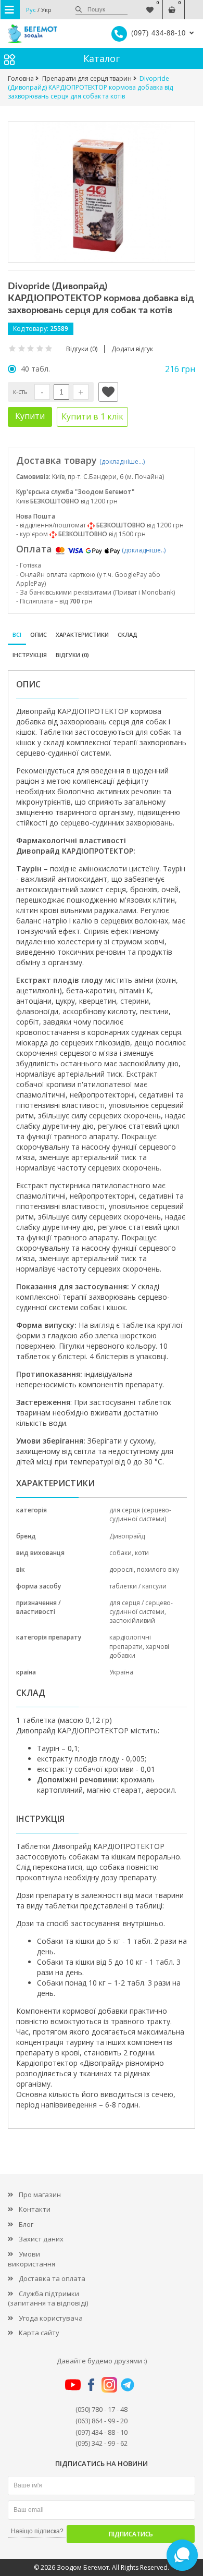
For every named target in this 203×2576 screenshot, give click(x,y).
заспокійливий (132, 1620)
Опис (39, 634)
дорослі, (123, 1569)
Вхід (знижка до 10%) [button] (194, 4)
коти (142, 1553)
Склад (128, 634)
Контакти (35, 2209)
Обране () (150, 4)
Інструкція (30, 655)
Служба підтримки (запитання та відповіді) (48, 2298)
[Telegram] (128, 2384)
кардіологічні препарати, (130, 1642)
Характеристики (82, 634)
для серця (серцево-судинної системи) (140, 1514)
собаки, (122, 1553)
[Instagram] (109, 2384)
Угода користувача (51, 2318)
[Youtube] (73, 2384)
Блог (26, 2224)
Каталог (102, 58)
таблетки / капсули (138, 1586)
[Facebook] (91, 2384)
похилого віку (158, 1569)
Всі (17, 634)
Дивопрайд (127, 1536)
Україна (121, 1672)
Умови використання (31, 2259)
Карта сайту (39, 2333)
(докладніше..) (144, 550)
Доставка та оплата (52, 2278)
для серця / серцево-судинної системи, (141, 1607)
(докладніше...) (122, 461)
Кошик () (172, 4)
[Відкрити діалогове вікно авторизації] (108, 392)
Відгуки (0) (72, 655)
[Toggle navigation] (10, 10)
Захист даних (41, 2239)
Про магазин (40, 2195)
